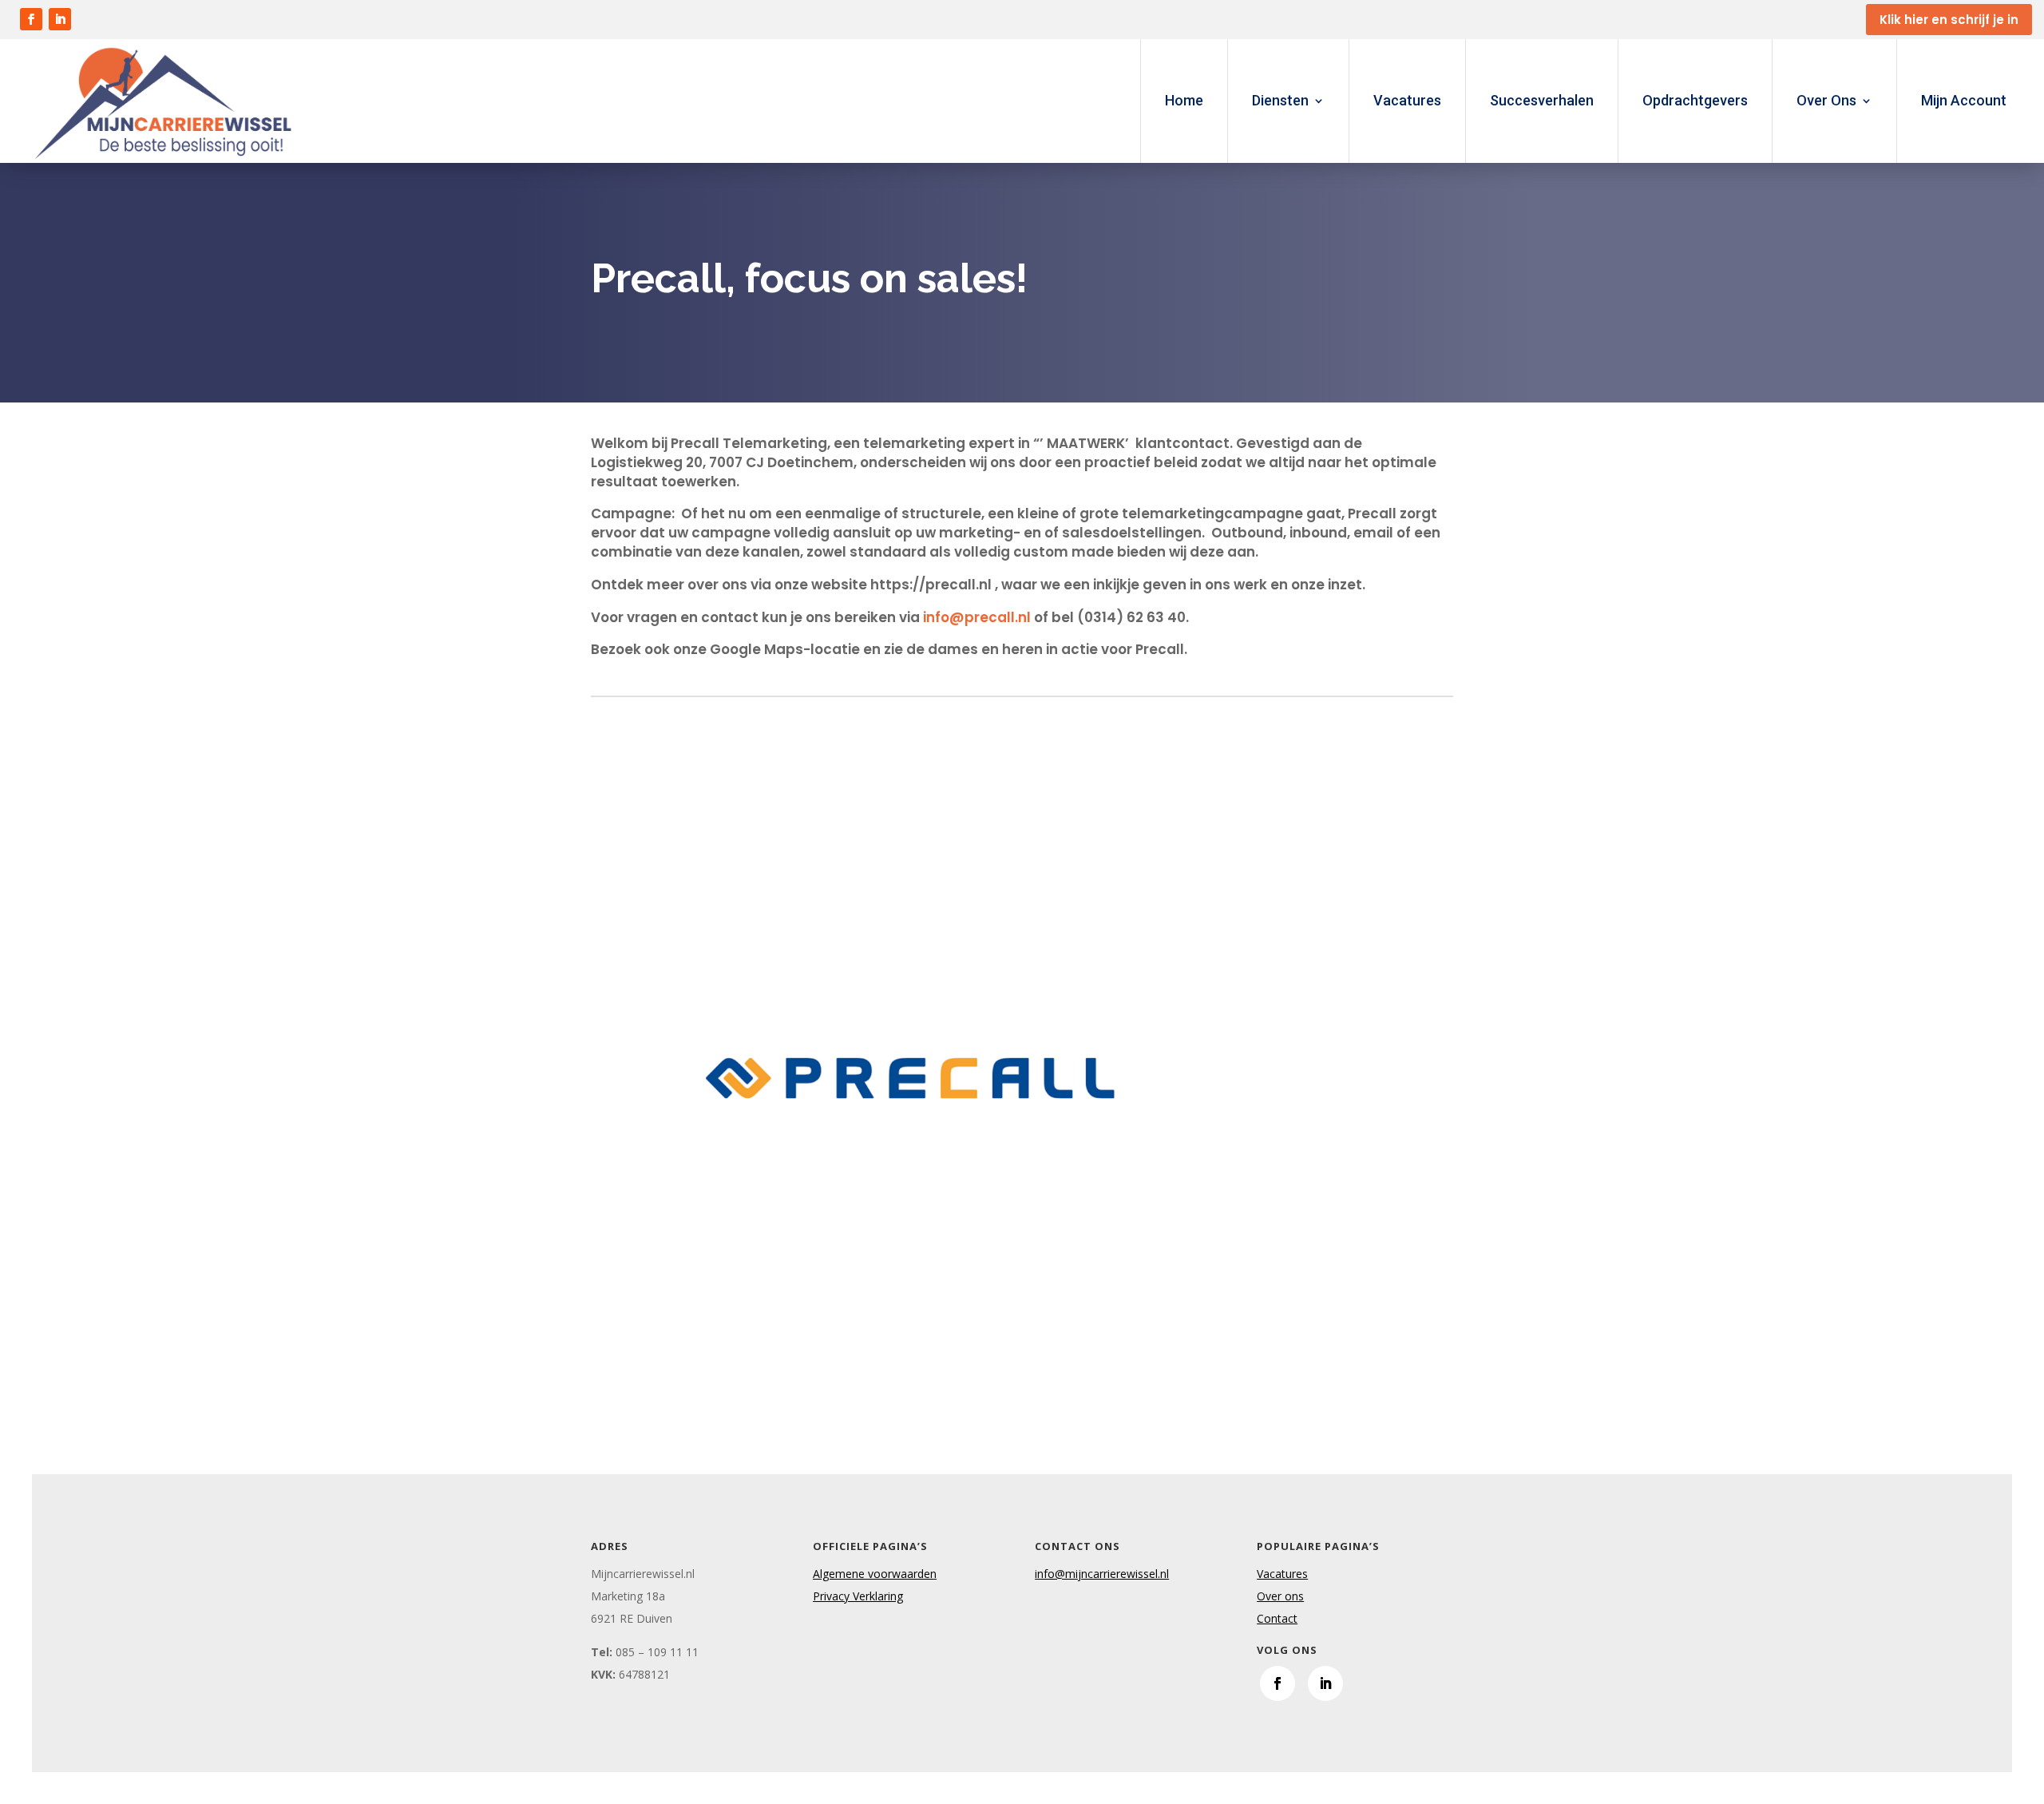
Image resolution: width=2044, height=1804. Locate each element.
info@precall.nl (977, 617)
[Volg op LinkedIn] (60, 19)
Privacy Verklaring (858, 1596)
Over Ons (1826, 100)
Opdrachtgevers (1695, 100)
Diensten (1280, 100)
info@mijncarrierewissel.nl (1102, 1574)
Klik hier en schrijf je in (1949, 20)
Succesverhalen (1542, 100)
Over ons (1280, 1596)
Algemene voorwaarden (875, 1574)
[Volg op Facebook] (31, 19)
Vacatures (1407, 100)
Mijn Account (1964, 100)
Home (1184, 100)
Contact (1277, 1618)
